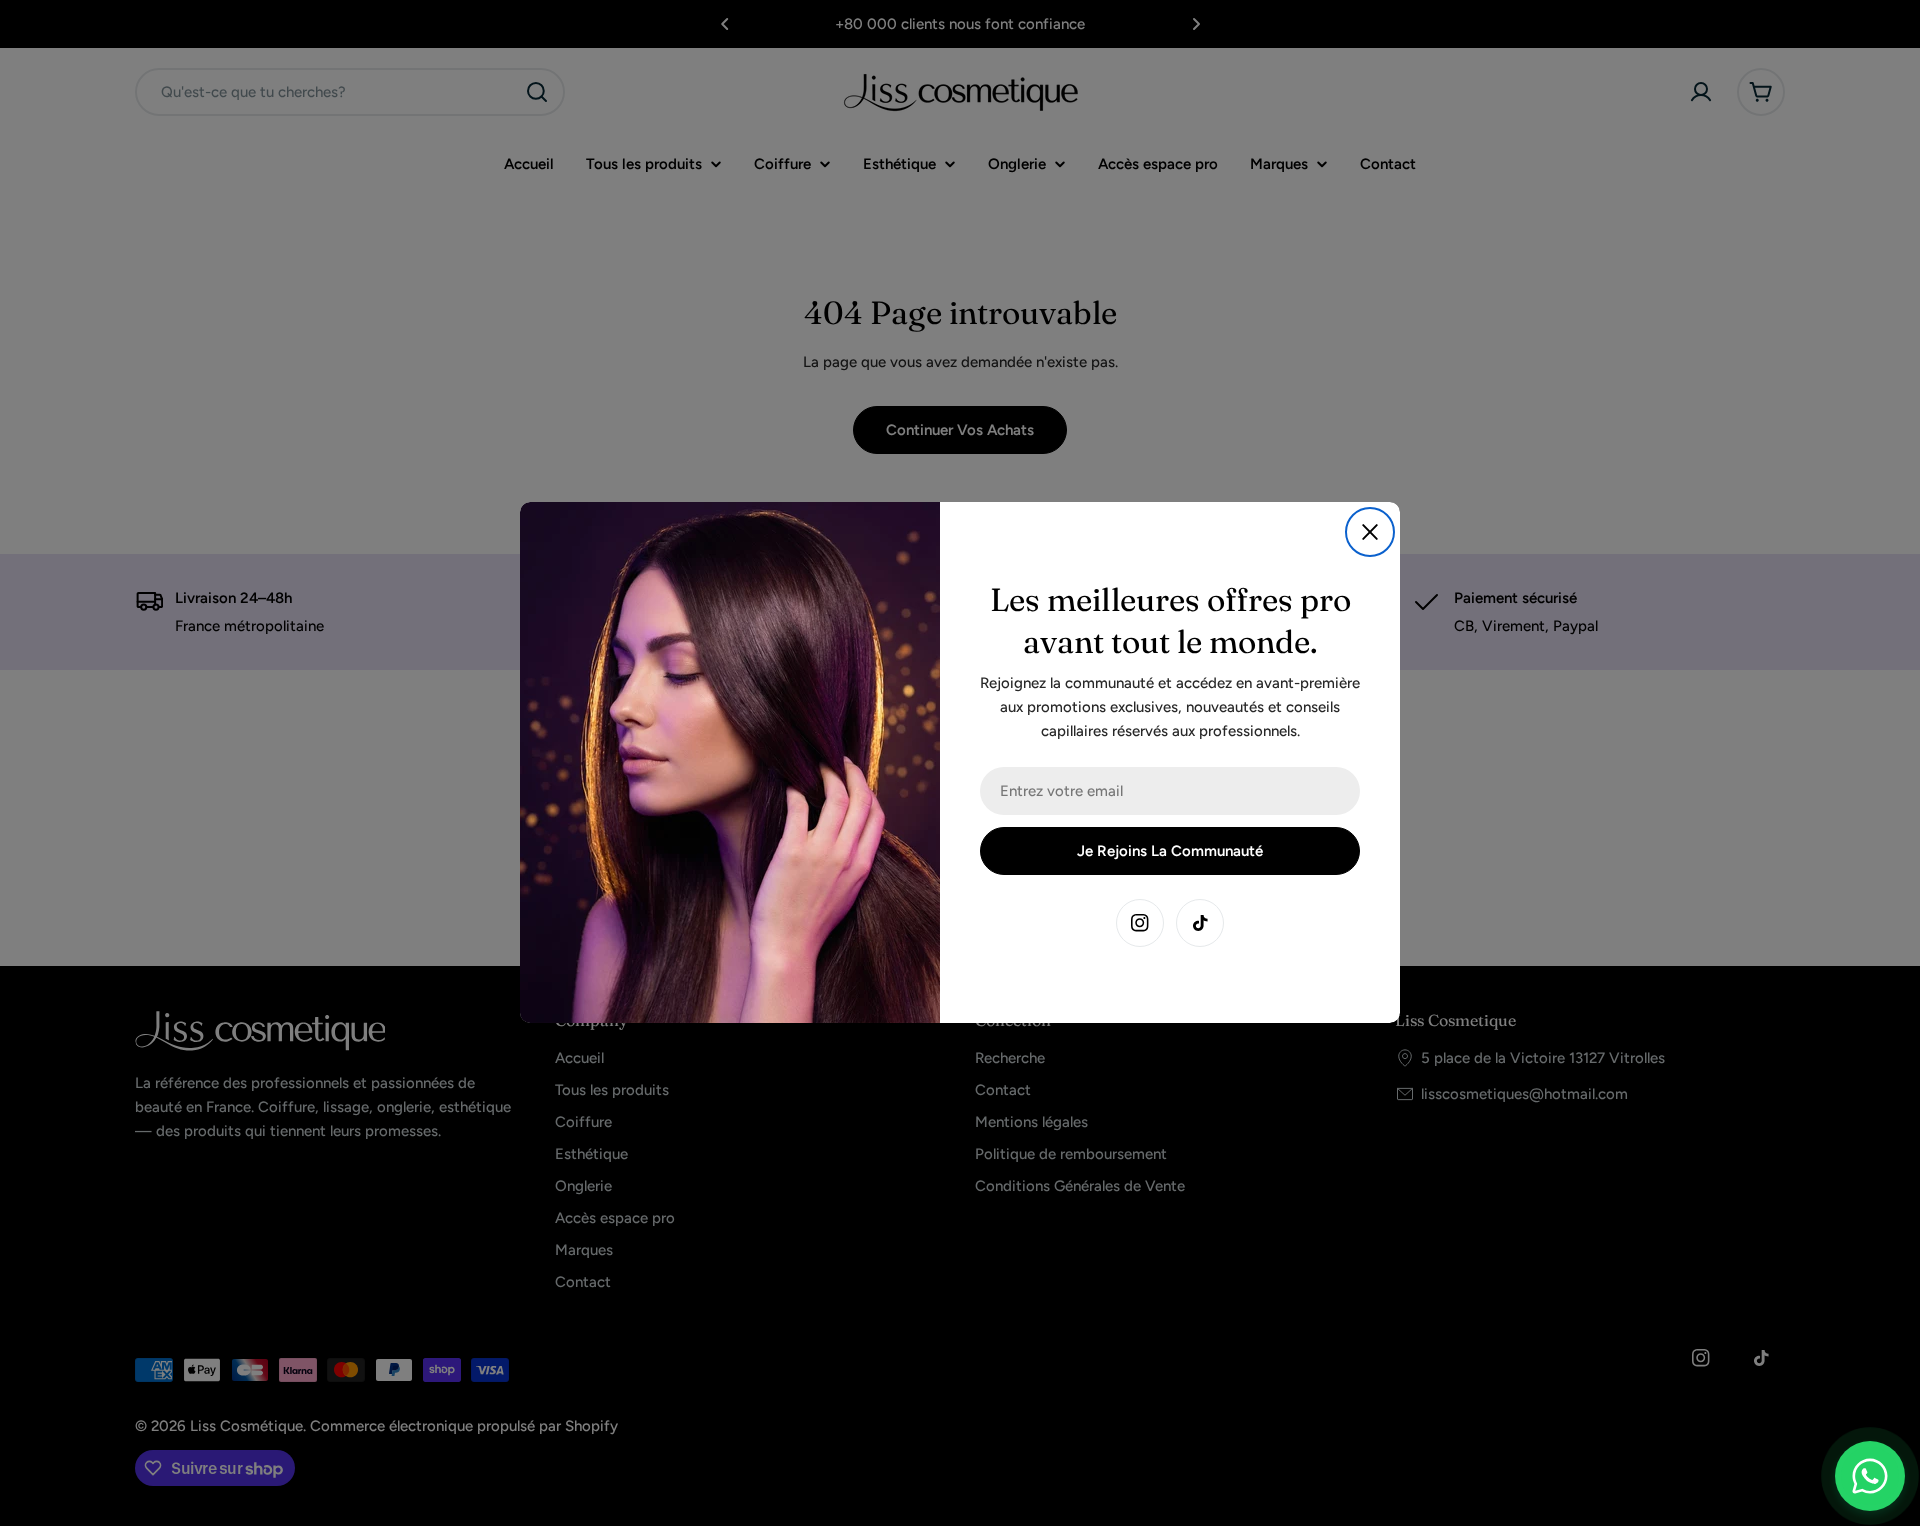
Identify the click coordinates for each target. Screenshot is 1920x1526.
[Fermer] (1370, 532)
